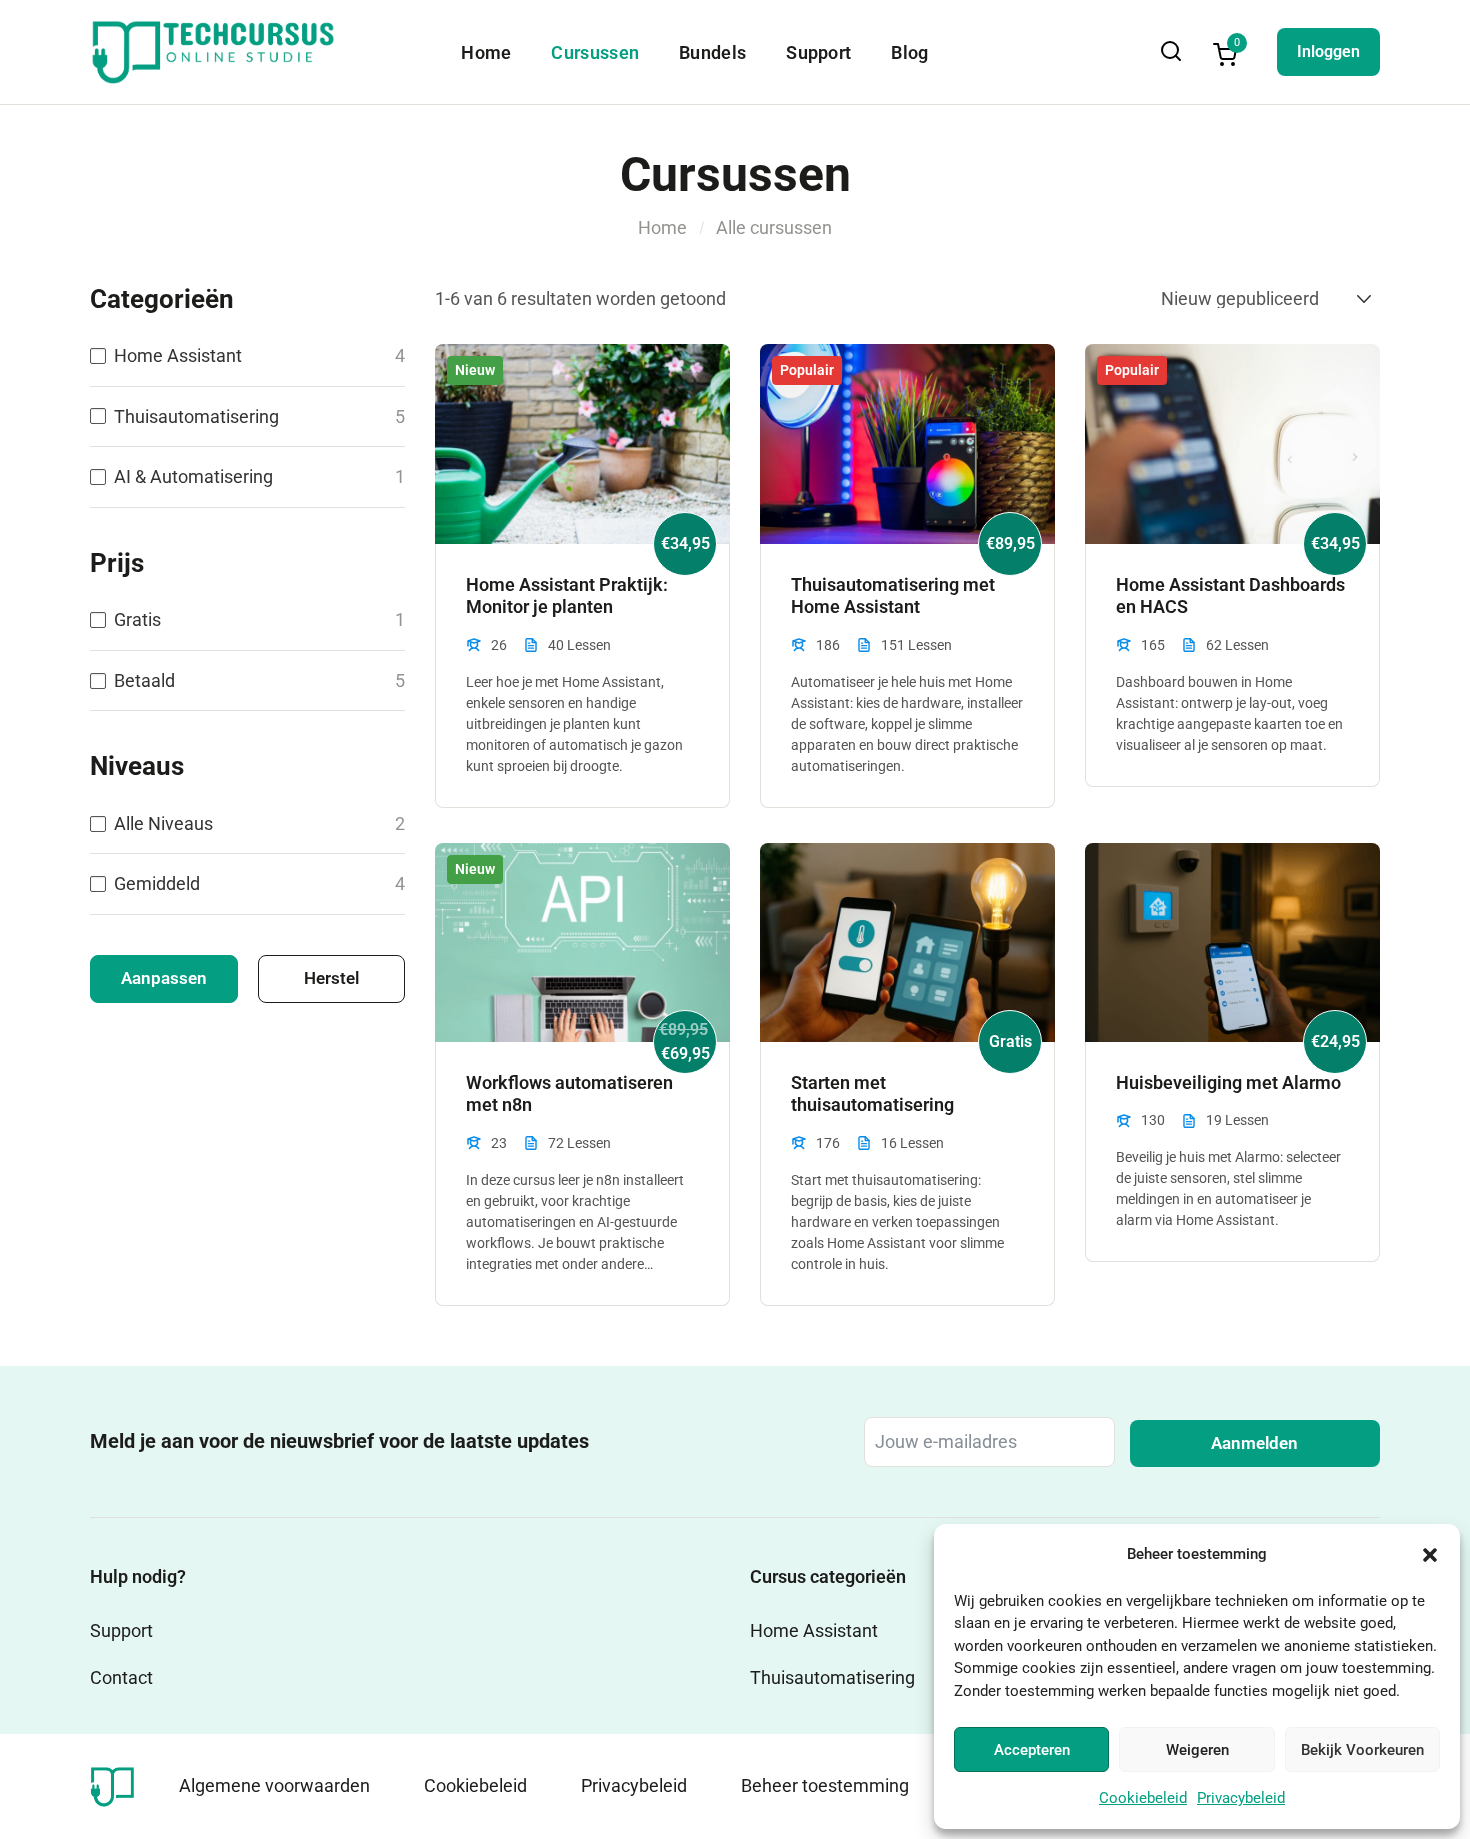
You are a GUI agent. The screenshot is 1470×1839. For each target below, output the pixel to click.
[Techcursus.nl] (112, 1784)
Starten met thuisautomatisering (872, 1094)
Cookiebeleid (1143, 1798)
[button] (1430, 1555)
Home (486, 52)
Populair (807, 370)
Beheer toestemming (825, 1785)
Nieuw (475, 370)
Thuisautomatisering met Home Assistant (893, 596)
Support (818, 52)
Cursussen (595, 52)
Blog (909, 52)
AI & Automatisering (193, 476)
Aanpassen (164, 978)
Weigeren (1197, 1750)
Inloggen (1328, 51)
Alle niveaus (163, 823)
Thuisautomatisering (196, 416)
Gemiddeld (157, 883)
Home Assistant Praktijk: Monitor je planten (567, 596)
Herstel (331, 978)
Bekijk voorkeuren (1362, 1750)
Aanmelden (1254, 1443)
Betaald (144, 680)
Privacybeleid (1241, 1798)
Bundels (712, 52)
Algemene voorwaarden (274, 1785)
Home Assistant (178, 355)
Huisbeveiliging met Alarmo (1228, 1082)
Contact (121, 1677)
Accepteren (1032, 1750)
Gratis (137, 619)
